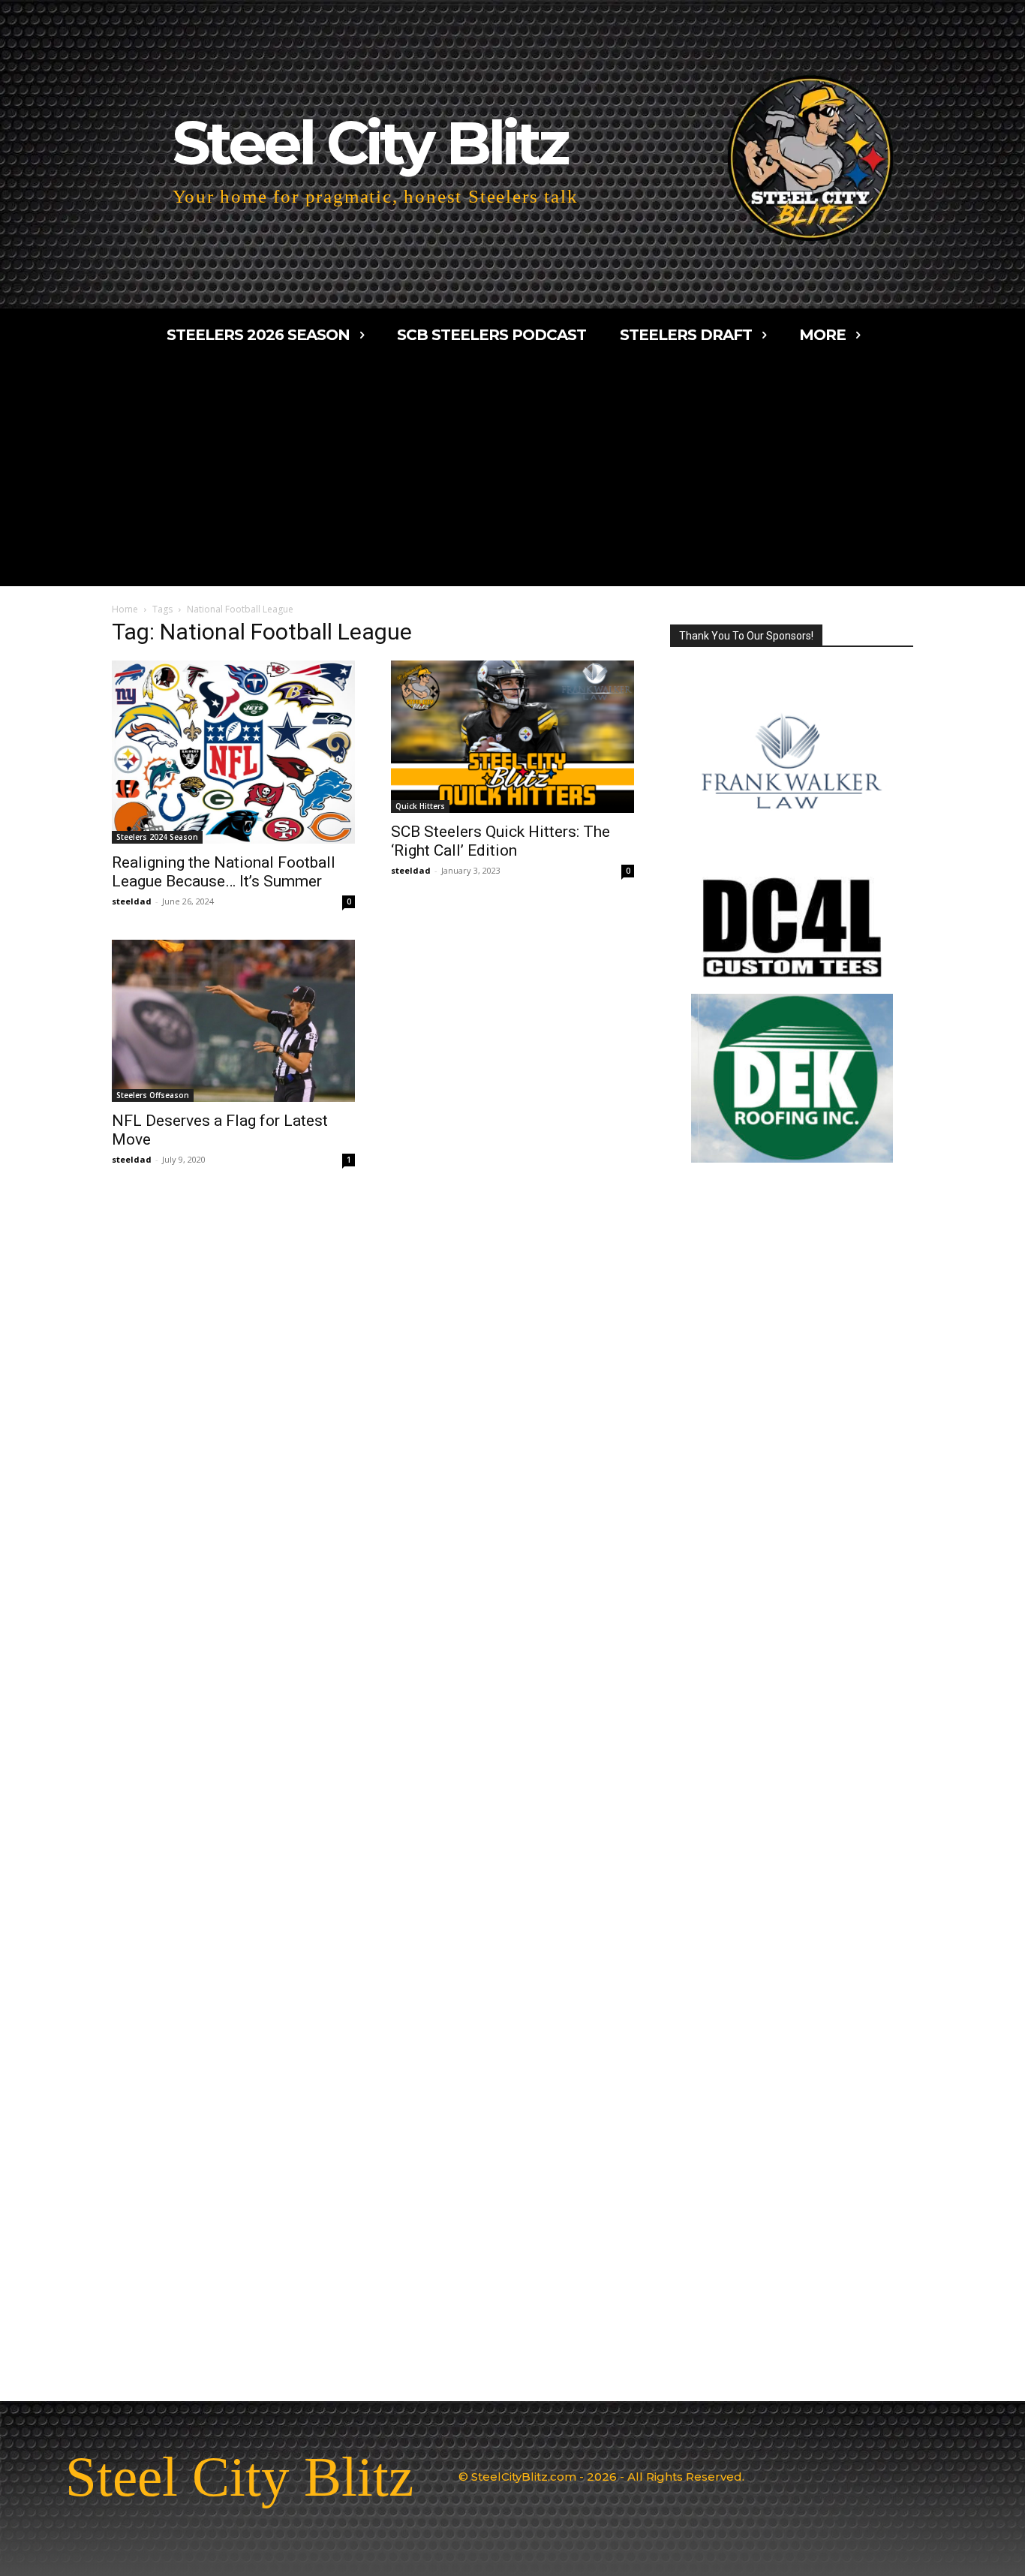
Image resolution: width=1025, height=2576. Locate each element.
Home (125, 609)
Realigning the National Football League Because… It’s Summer (224, 872)
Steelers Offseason (153, 1095)
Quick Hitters (420, 806)
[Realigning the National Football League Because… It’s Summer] (233, 752)
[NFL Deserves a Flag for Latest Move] (233, 1021)
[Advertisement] (512, 474)
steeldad (132, 901)
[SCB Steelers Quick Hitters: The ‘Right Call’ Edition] (512, 737)
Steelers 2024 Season (157, 837)
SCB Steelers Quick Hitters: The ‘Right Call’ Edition (500, 841)
